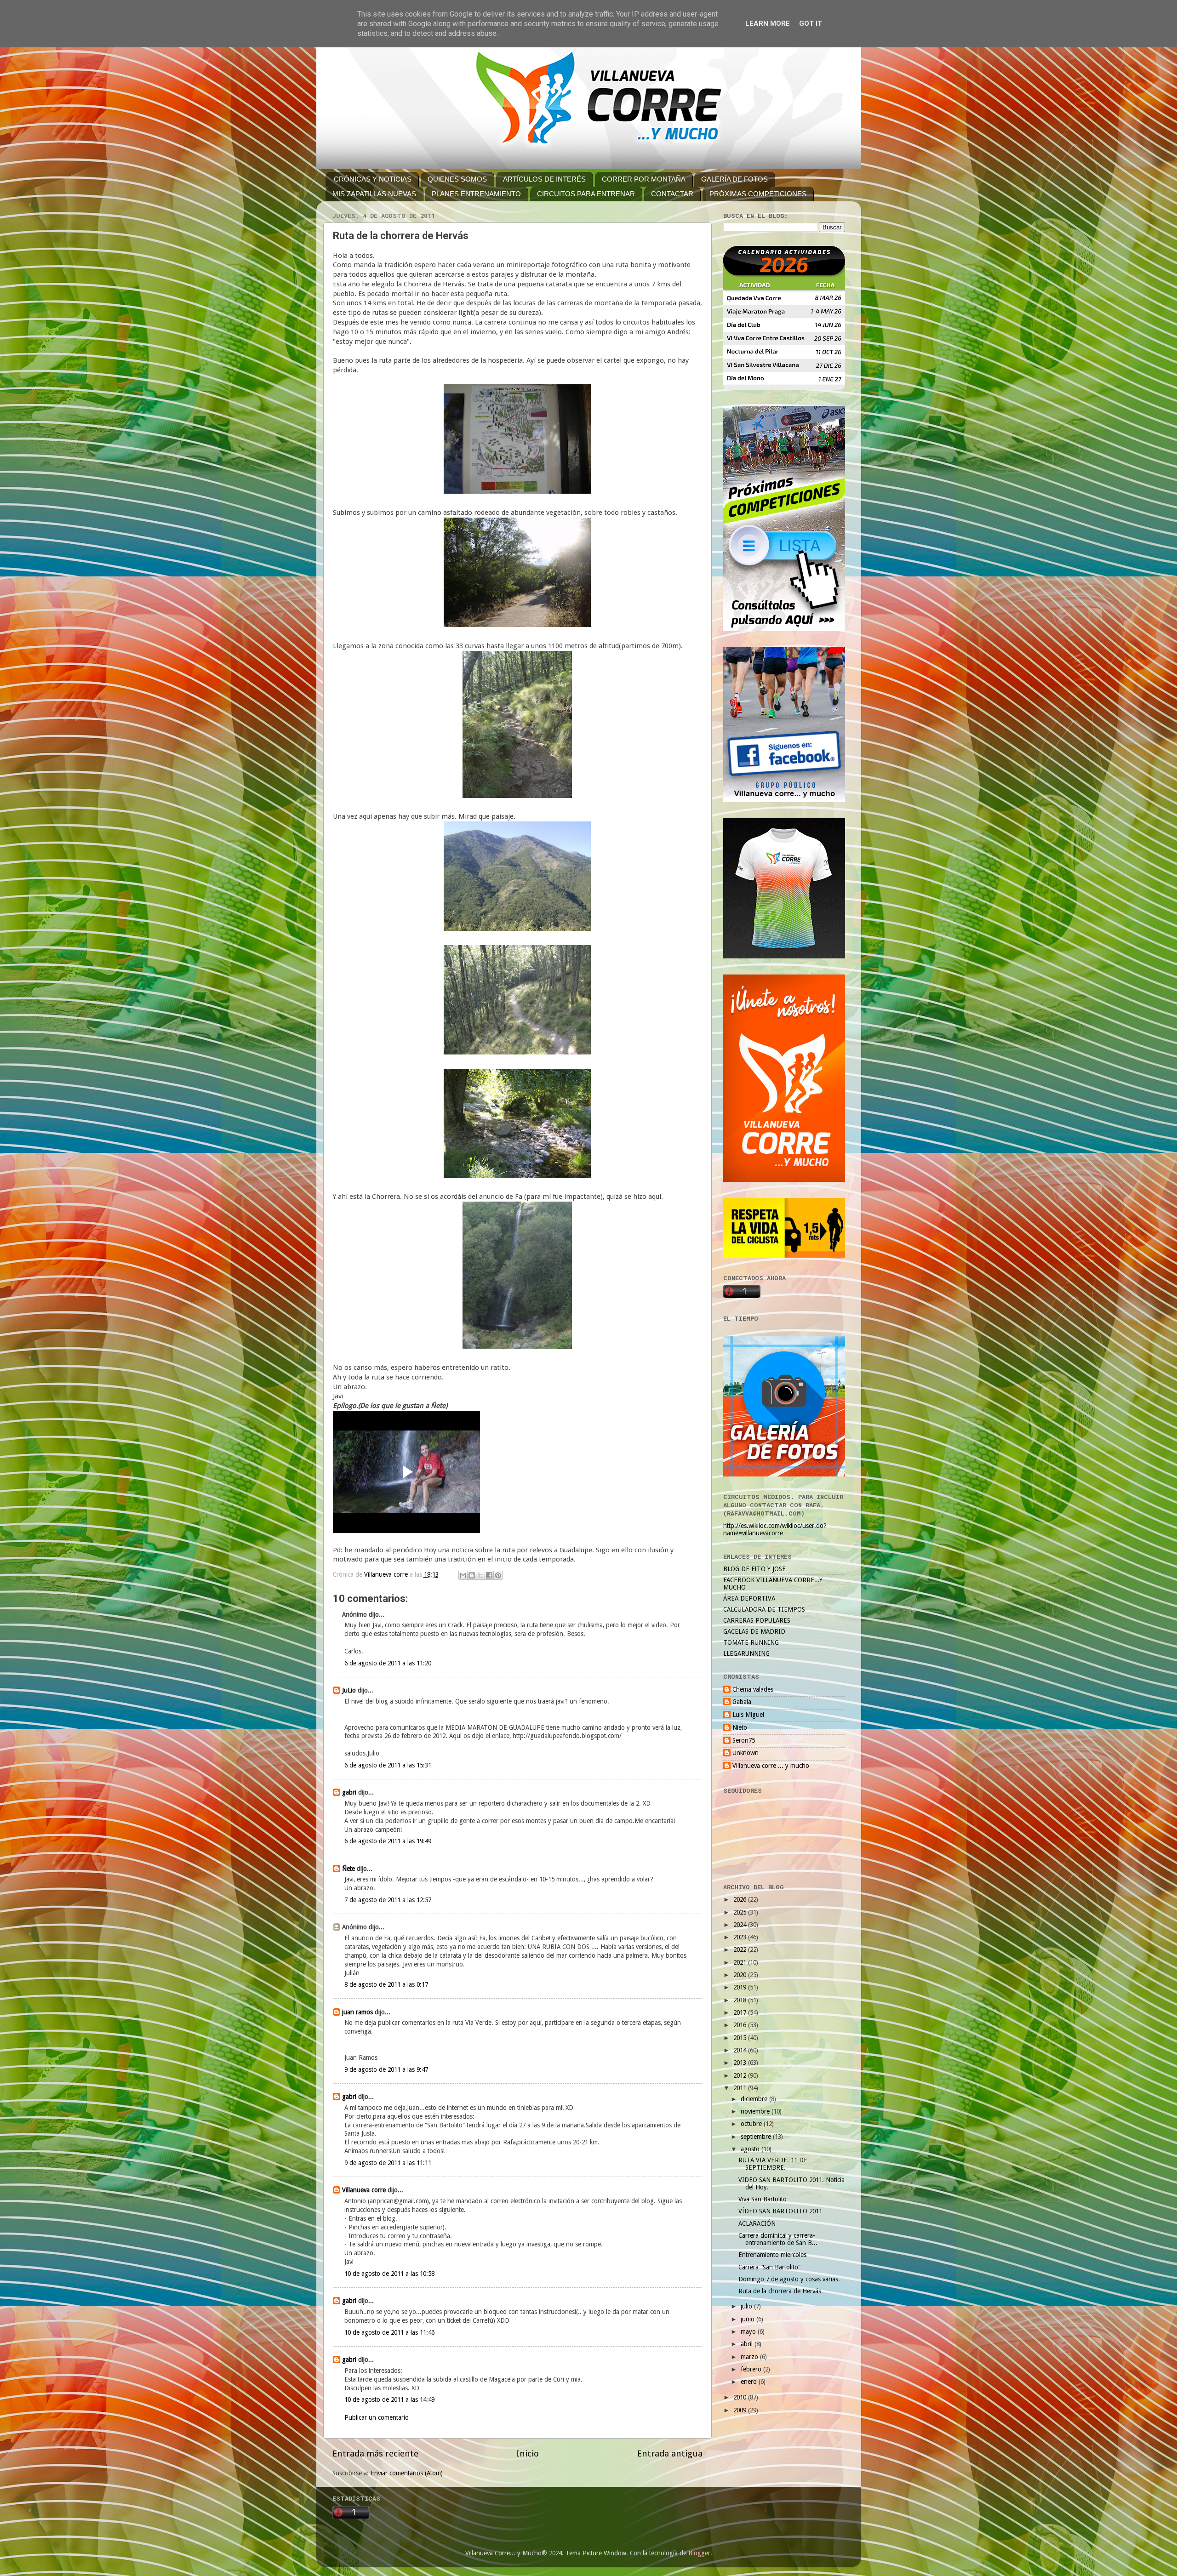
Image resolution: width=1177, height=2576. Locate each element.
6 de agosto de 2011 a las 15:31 (388, 1765)
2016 (741, 2025)
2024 (741, 1925)
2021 (741, 1962)
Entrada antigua (670, 2453)
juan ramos (357, 2012)
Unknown (746, 1753)
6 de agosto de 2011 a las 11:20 (388, 1663)
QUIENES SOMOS (457, 179)
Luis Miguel (748, 1715)
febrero (752, 2369)
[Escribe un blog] (472, 1575)
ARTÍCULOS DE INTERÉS (544, 179)
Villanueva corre (364, 2190)
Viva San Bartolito (763, 2199)
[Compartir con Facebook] (489, 1575)
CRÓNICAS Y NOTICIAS (373, 179)
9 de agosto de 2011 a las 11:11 (388, 2163)
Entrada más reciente (375, 2453)
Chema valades (753, 1689)
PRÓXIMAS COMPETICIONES (758, 194)
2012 (741, 2075)
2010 (741, 2397)
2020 (741, 1975)
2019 (741, 1987)
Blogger (699, 2553)
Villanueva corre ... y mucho (771, 1766)
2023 (741, 1937)
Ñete (349, 1869)
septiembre (757, 2137)
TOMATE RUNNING (751, 1642)
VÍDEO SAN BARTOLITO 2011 (780, 2211)
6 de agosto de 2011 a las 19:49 (388, 1841)
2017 (741, 2012)
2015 (741, 2038)
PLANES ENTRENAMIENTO (476, 194)
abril (748, 2344)
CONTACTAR (672, 194)
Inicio (528, 2453)
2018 (741, 2000)
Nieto (740, 1727)
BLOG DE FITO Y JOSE (754, 1569)
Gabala (742, 1702)
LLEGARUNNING (746, 1653)
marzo (750, 2357)
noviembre (756, 2111)
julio (747, 2306)
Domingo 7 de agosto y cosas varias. (789, 2279)
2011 (741, 2088)
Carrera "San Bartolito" (769, 2267)
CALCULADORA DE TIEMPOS (764, 1609)
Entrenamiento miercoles (772, 2255)
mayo (749, 2331)
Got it (811, 23)
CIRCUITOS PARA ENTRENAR (586, 194)
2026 (741, 1899)
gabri (349, 1792)
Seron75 (744, 1740)
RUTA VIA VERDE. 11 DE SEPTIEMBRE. (773, 2164)
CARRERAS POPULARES (757, 1620)
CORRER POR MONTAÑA (644, 179)
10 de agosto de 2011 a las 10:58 (389, 2274)
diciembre (755, 2099)
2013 (741, 2063)
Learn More (768, 23)
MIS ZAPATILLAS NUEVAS (374, 194)
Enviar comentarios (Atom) (407, 2473)
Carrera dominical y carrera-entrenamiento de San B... (778, 2239)
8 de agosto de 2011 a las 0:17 (386, 1984)
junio (748, 2319)
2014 (741, 2050)
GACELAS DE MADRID (754, 1631)
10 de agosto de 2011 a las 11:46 (389, 2332)
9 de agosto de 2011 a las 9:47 (386, 2069)
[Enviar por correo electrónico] (463, 1575)
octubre (752, 2124)
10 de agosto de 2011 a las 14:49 (389, 2399)
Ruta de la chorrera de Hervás (780, 2291)
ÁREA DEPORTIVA (749, 1598)
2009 (741, 2410)
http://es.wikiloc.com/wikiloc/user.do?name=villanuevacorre (775, 1529)
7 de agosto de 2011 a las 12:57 (388, 1900)
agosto (751, 2149)
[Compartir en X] (480, 1575)
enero (750, 2382)
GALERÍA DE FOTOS (734, 179)
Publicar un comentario (377, 2417)
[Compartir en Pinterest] (498, 1575)
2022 (741, 1949)
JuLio (349, 1690)
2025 (741, 1912)
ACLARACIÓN (757, 2223)
